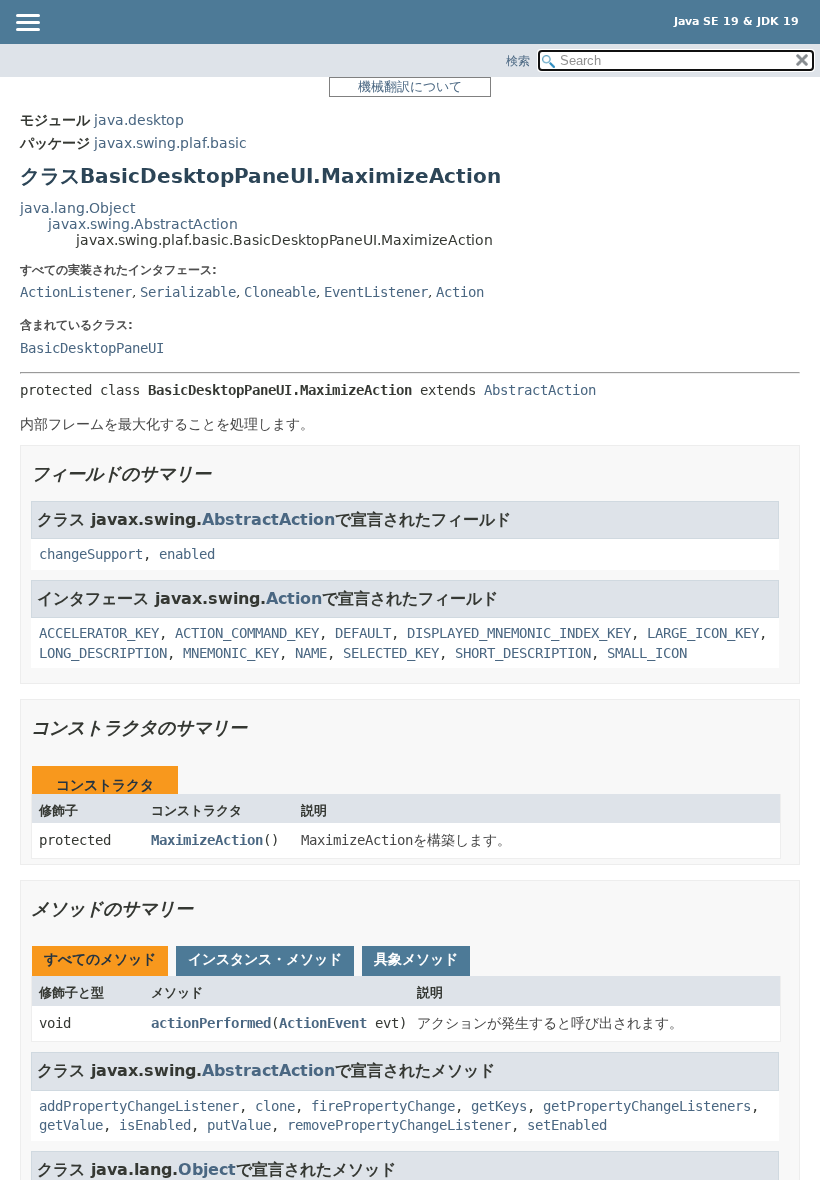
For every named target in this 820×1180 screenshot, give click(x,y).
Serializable (188, 292)
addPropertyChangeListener (139, 1106)
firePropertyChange (383, 1106)
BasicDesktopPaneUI (92, 348)
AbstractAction (540, 390)
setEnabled (567, 1125)
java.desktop (139, 120)
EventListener (376, 292)
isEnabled (155, 1125)
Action (460, 292)
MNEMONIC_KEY (231, 653)
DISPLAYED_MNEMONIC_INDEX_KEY (519, 633)
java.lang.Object (77, 208)
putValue (239, 1125)
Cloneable (280, 292)
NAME (311, 653)
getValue (71, 1125)
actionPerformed (211, 1023)
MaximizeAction (207, 840)
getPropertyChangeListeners (647, 1106)
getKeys (499, 1106)
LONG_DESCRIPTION (103, 653)
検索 (518, 61)
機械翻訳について (410, 86)
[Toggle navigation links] (27, 24)
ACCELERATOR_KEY (99, 633)
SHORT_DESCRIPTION (523, 653)
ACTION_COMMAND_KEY (247, 633)
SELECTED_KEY (391, 653)
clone (275, 1106)
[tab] (100, 961)
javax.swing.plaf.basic (170, 143)
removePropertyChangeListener (399, 1125)
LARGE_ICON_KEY (703, 633)
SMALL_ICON (647, 653)
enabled (187, 554)
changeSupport (91, 554)
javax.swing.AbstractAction (143, 224)
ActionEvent (323, 1023)
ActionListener (76, 292)
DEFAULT (363, 633)
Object (207, 1169)
